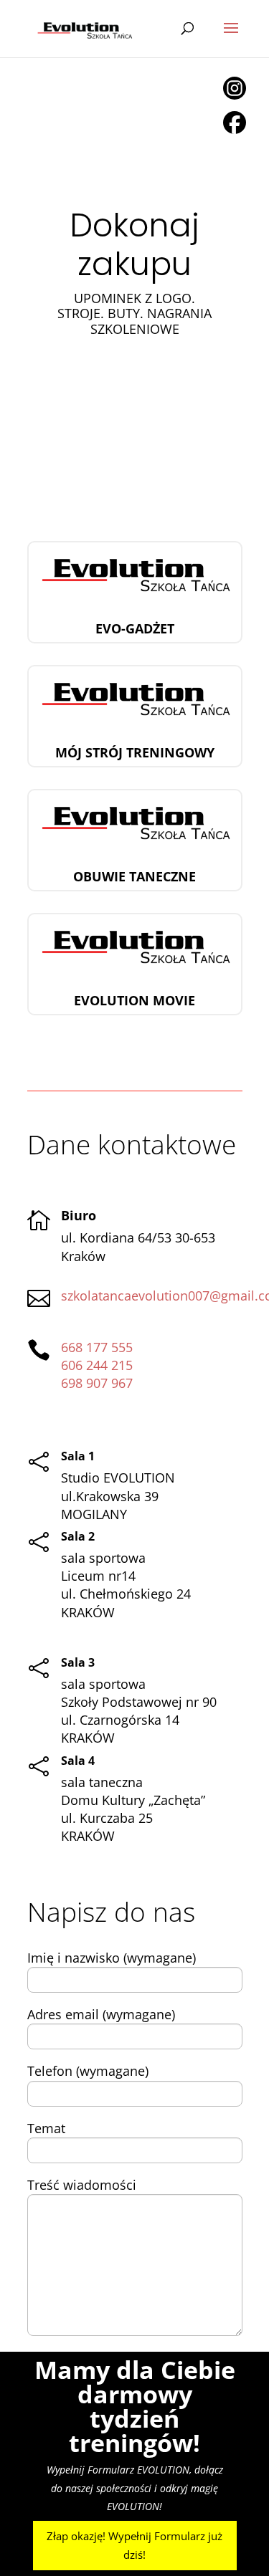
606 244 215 (97, 1365)
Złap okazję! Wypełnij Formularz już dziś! (134, 2545)
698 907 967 (97, 1383)
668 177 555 (97, 1347)
